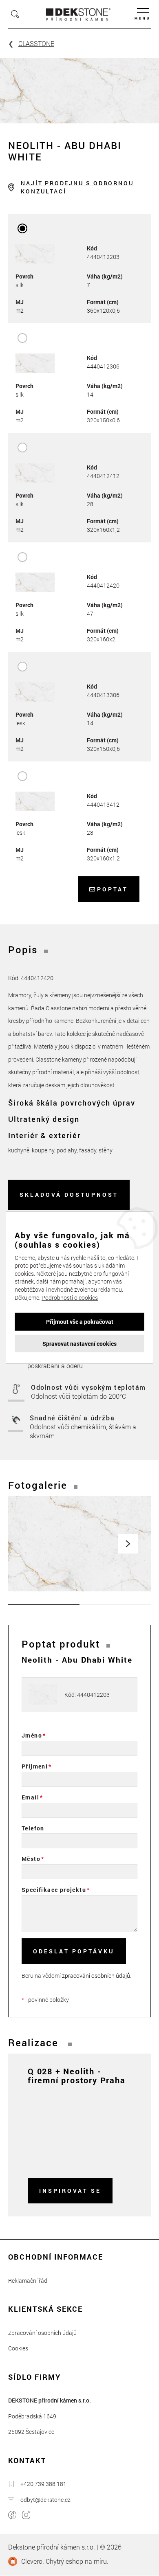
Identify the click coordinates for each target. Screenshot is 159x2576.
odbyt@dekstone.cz (45, 2500)
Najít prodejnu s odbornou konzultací (77, 187)
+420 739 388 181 (43, 2484)
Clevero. (33, 2561)
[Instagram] (26, 2516)
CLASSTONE (36, 43)
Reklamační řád (28, 2281)
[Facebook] (12, 2516)
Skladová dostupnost (69, 1195)
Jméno (32, 1735)
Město (31, 1859)
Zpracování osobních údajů (42, 2333)
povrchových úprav (98, 1103)
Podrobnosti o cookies (70, 1297)
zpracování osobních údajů (96, 1976)
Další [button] (128, 1544)
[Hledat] (15, 14)
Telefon (33, 1828)
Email (30, 1797)
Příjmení (35, 1766)
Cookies (18, 2348)
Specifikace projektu (54, 1890)
